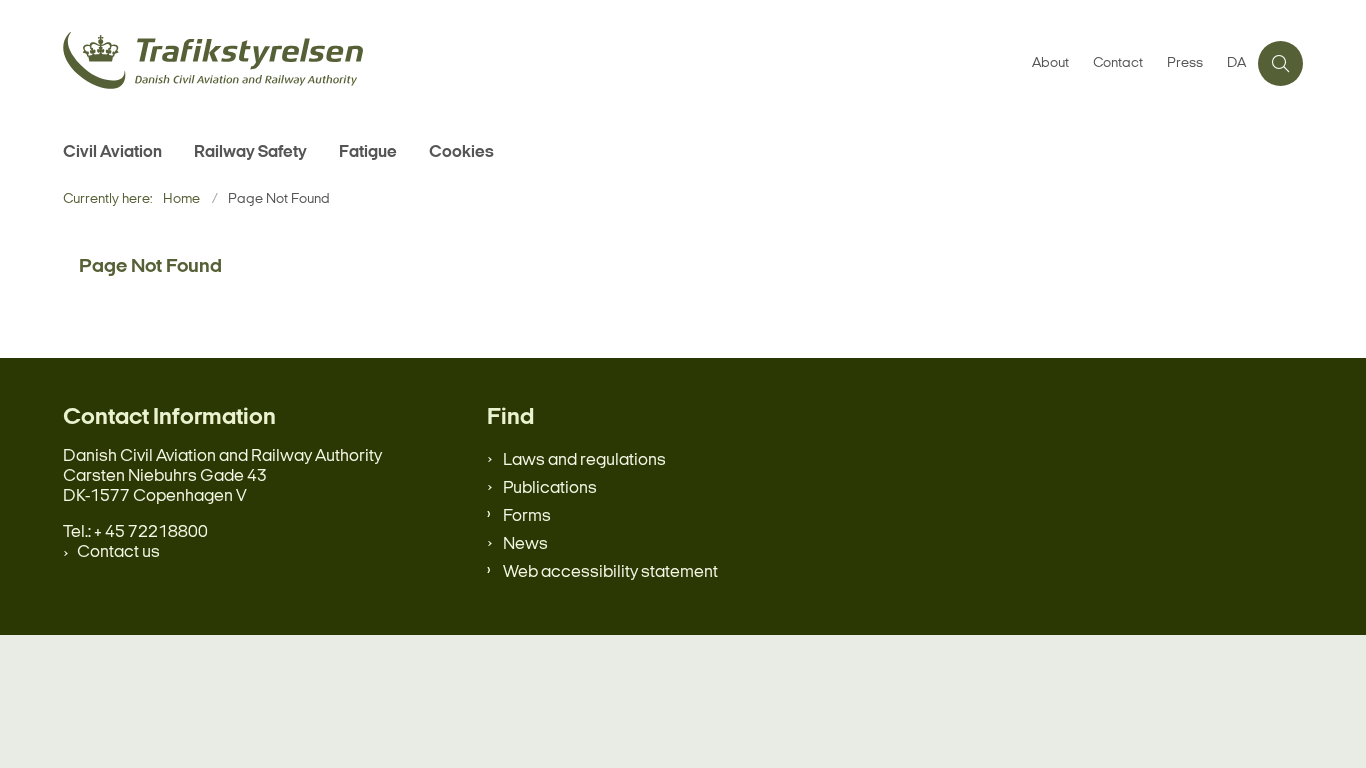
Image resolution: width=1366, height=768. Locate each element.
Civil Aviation (112, 152)
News (525, 544)
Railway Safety (250, 152)
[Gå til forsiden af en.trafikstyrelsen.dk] (541, 63)
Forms (527, 516)
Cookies (461, 152)
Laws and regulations (584, 460)
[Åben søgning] (1280, 63)
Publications (550, 488)
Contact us (118, 552)
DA (1236, 64)
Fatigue (368, 152)
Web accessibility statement (610, 572)
